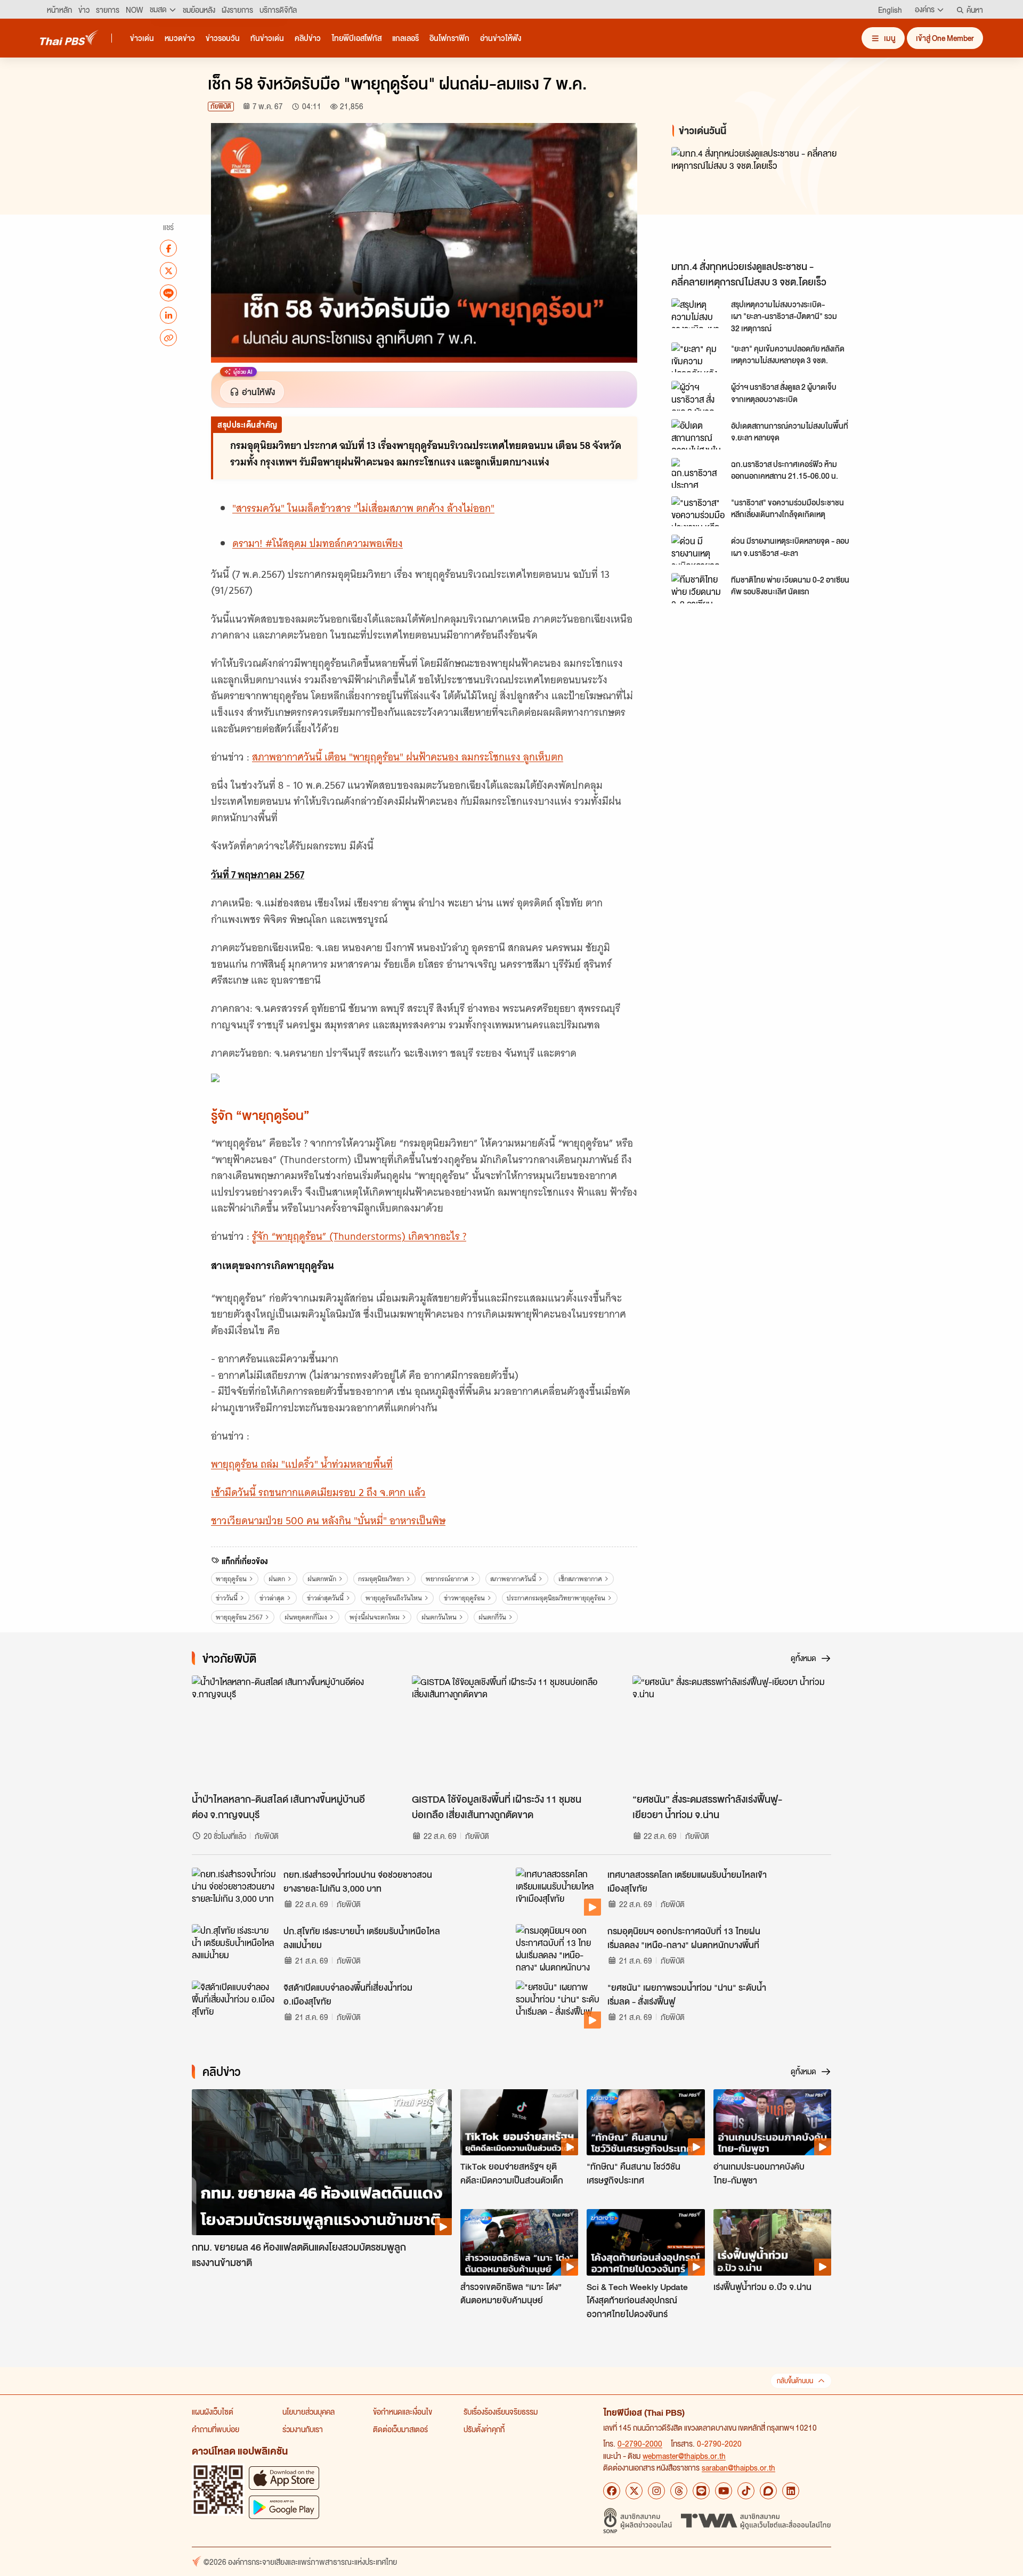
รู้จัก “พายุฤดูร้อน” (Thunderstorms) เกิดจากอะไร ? (359, 1236)
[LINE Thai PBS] (701, 2491)
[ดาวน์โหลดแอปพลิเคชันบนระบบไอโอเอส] (284, 2478)
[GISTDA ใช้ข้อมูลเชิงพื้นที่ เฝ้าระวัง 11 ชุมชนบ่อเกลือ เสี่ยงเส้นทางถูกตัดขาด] (511, 1731)
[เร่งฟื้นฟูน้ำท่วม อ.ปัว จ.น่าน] (772, 2242)
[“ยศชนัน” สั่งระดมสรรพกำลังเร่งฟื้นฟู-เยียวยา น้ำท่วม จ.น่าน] (732, 1731)
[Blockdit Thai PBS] (768, 2491)
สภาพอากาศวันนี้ (513, 1579)
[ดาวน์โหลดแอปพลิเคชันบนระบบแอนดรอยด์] (284, 2507)
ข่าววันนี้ (227, 1598)
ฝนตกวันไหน (439, 1617)
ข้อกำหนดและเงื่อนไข (403, 2411)
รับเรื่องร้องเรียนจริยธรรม (501, 2411)
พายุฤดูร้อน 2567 (239, 1617)
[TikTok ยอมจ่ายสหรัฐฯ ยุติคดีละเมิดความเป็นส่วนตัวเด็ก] (519, 2122)
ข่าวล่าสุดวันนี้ (325, 1598)
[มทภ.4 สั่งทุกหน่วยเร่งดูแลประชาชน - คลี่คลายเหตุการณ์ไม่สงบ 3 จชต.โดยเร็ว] (767, 201)
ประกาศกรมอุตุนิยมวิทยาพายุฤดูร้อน (556, 1598)
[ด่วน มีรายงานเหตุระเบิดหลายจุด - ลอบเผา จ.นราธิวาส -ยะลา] (698, 550)
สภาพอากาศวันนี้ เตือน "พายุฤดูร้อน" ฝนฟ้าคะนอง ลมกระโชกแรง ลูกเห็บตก (408, 757)
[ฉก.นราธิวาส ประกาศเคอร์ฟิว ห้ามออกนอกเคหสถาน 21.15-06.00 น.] (698, 473)
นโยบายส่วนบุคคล (308, 2411)
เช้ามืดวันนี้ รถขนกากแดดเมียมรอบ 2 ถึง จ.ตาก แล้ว (318, 1493)
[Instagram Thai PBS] (656, 2491)
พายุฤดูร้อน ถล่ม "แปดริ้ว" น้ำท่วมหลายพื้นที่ (302, 1464)
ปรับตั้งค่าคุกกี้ (484, 2429)
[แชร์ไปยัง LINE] (168, 293)
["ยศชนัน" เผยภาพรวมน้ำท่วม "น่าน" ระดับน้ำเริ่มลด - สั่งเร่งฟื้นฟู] (558, 2005)
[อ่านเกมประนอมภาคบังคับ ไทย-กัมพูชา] (772, 2122)
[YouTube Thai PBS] (724, 2491)
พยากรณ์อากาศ (447, 1579)
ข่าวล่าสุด (272, 1598)
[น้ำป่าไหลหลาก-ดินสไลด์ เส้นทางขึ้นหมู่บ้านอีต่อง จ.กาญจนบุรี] (291, 1731)
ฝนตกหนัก (322, 1579)
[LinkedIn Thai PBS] (791, 2491)
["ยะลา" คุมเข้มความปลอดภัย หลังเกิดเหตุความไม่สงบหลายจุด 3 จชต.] (698, 357)
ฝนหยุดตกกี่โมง (306, 1617)
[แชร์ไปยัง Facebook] (168, 248)
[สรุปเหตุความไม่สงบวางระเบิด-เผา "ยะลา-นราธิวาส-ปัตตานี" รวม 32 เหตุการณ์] (698, 313)
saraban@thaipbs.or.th (738, 2467)
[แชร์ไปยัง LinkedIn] (168, 315)
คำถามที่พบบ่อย (216, 2429)
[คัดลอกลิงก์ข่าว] (168, 338)
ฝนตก (277, 1579)
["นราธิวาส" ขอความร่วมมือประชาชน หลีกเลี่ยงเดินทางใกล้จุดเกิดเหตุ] (698, 511)
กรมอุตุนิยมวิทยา (381, 1579)
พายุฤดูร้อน (231, 1579)
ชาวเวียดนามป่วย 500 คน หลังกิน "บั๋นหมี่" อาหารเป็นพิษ (328, 1521)
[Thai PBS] (69, 38)
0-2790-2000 (640, 2443)
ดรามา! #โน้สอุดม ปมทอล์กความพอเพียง (318, 543)
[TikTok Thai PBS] (746, 2491)
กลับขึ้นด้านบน (795, 2381)
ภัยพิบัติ (221, 106)
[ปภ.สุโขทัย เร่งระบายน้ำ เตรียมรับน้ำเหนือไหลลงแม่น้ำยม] (234, 1948)
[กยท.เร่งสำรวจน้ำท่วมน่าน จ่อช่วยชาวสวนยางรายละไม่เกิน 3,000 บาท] (234, 1892)
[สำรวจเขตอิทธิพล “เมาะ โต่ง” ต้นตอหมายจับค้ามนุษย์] (519, 2242)
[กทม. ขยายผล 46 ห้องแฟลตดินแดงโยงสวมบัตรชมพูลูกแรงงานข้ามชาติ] (322, 2162)
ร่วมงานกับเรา (303, 2429)
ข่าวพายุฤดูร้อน (464, 1598)
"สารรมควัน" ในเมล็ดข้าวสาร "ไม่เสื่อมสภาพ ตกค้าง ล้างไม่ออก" (363, 508)
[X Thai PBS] (634, 2491)
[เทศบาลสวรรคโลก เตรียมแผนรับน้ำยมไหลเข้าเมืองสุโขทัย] (558, 1892)
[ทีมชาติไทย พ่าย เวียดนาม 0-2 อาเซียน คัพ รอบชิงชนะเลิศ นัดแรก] (698, 588)
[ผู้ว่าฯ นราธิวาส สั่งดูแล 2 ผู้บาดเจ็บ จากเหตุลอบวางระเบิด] (698, 396)
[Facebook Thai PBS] (612, 2491)
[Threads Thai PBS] (679, 2491)
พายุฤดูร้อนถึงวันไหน (394, 1598)
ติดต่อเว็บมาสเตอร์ (400, 2429)
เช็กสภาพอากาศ (580, 1579)
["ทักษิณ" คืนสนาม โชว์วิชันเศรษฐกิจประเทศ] (646, 2122)
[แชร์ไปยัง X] (168, 271)
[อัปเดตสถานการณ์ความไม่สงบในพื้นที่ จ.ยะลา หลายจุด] (698, 434)
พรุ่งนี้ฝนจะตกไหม (375, 1617)
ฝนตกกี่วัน (492, 1617)
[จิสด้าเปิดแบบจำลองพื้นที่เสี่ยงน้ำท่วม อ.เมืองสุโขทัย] (234, 2005)
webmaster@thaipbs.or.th (684, 2456)
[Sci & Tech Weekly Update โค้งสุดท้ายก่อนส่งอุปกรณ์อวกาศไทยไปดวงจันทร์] (646, 2242)
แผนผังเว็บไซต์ (213, 2411)
